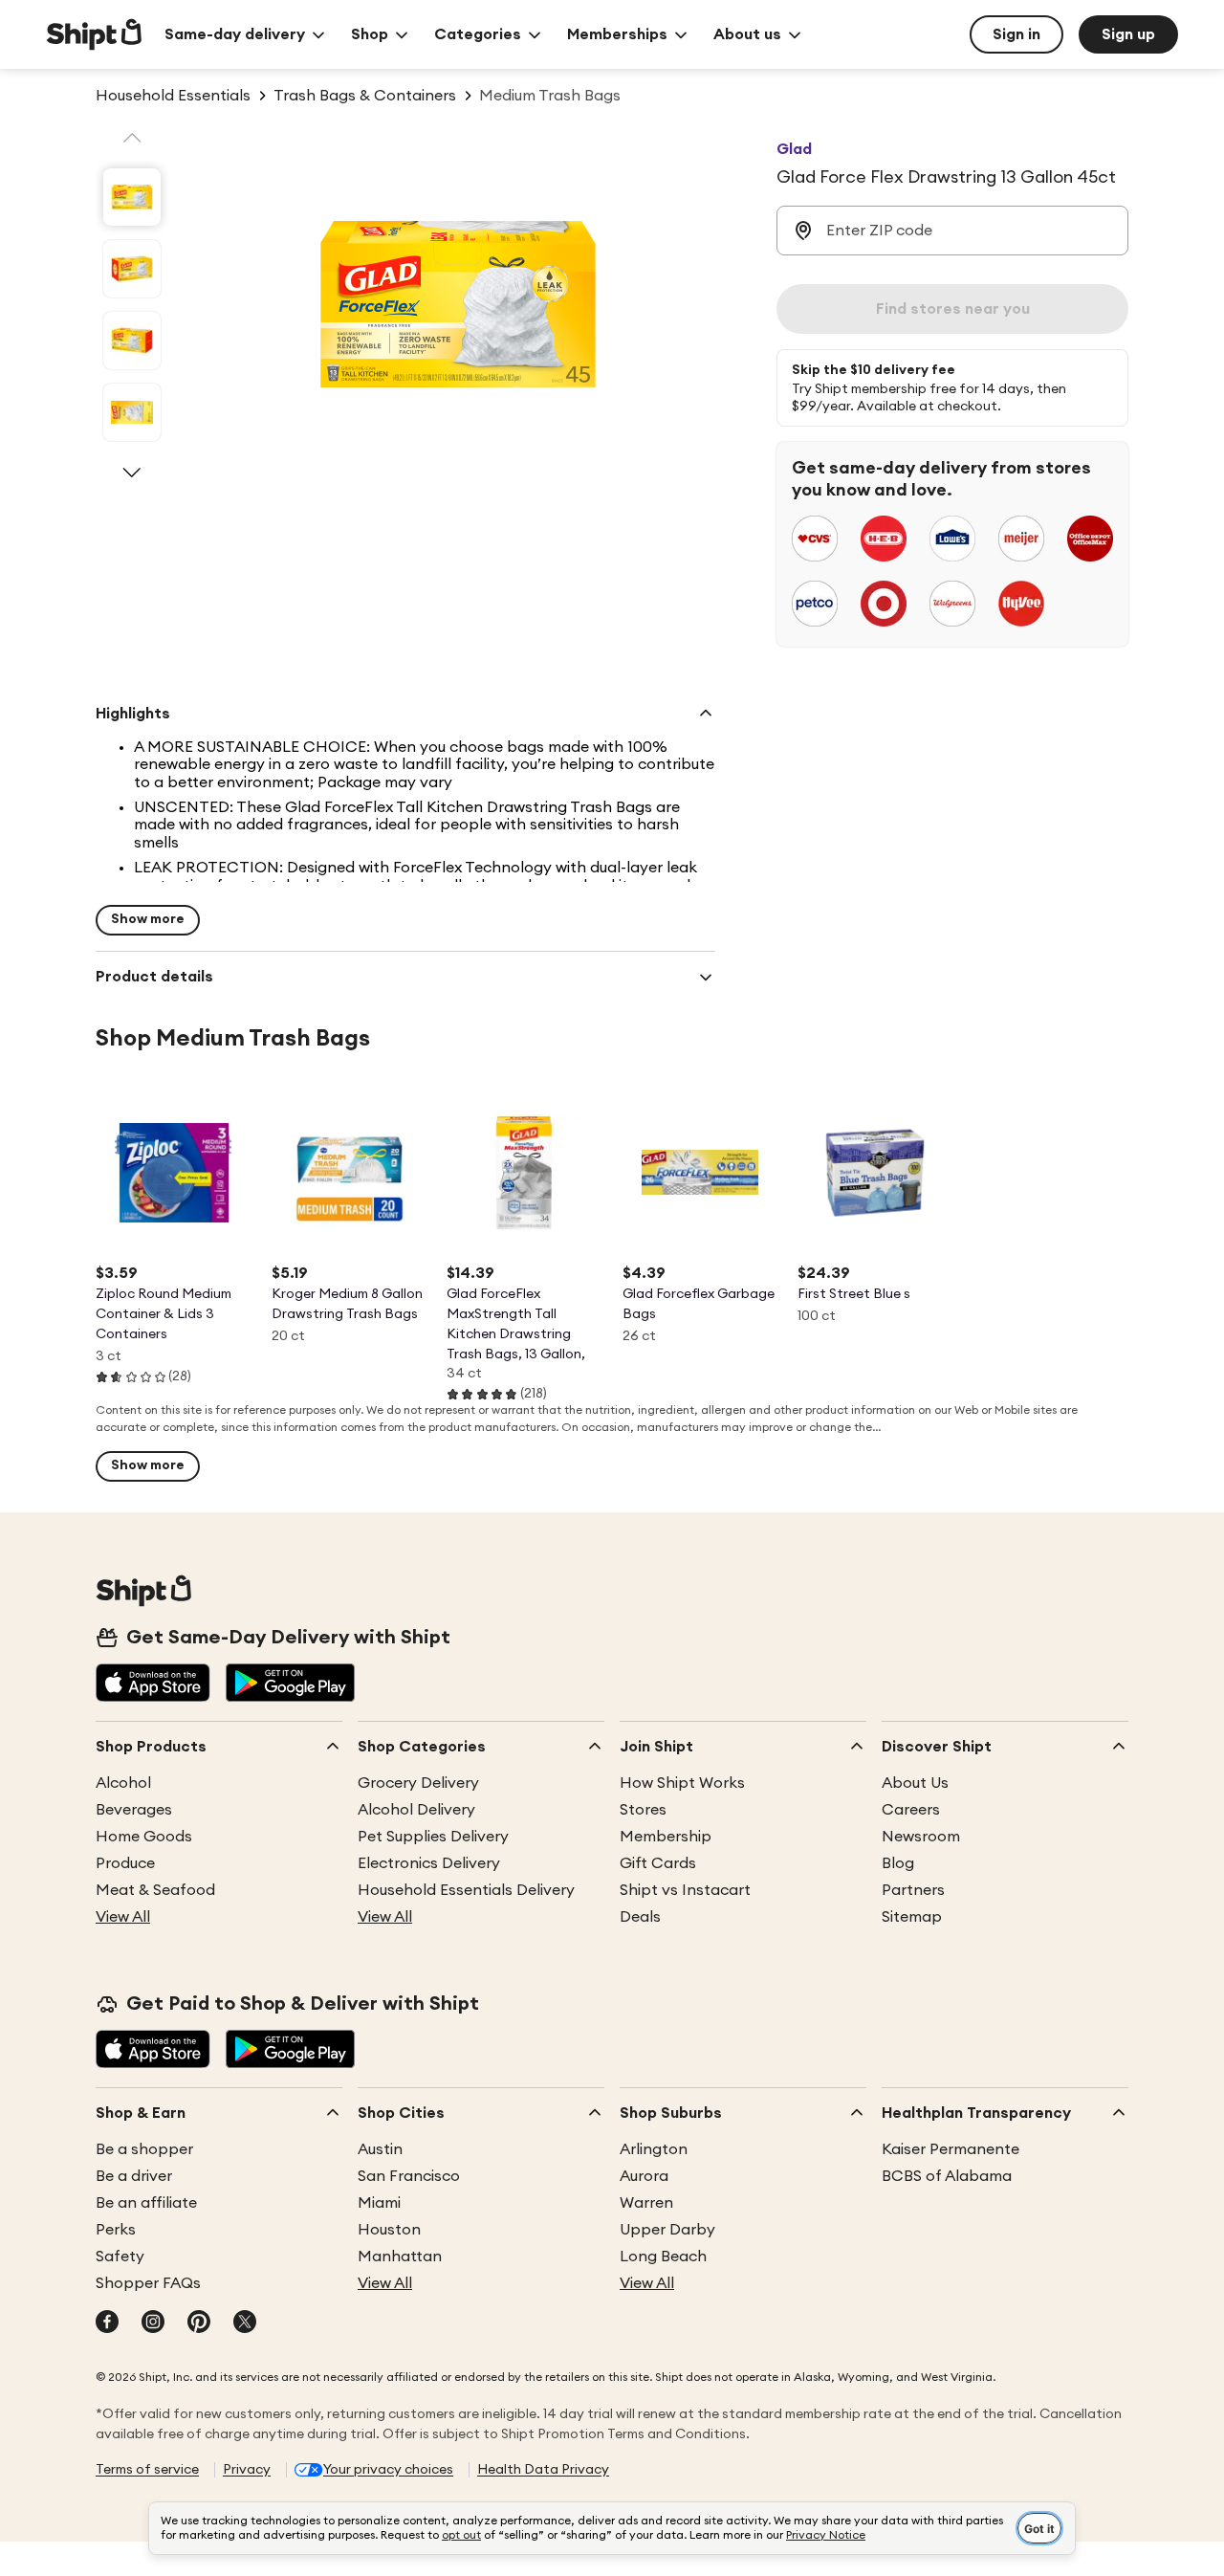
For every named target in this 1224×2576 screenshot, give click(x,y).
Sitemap (912, 1917)
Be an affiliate (146, 2203)
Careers (911, 1810)
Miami (379, 2203)
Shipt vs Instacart (685, 1890)
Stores (643, 1810)
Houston (389, 2230)
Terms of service (147, 2470)
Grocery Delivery (418, 1783)
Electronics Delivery (429, 1863)
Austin (380, 2149)
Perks (116, 2230)
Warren (646, 2203)
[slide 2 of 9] (132, 269)
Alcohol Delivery (416, 1810)
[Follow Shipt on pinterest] (199, 2323)
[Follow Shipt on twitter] (245, 2323)
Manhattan (400, 2257)
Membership (666, 1837)
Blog (898, 1863)
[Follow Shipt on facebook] (107, 2323)
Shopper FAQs (148, 2283)
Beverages (134, 1810)
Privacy (247, 2470)
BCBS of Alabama (947, 2176)
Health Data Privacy (543, 2470)
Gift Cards (658, 1863)
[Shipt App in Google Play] (290, 1684)
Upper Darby (667, 2230)
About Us (915, 1783)
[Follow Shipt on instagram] (153, 2323)
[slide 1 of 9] (132, 197)
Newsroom (921, 1837)
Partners (913, 1890)
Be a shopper (144, 2149)
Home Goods (144, 1837)
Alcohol (123, 1783)
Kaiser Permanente (951, 2149)
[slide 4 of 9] (132, 412)
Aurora (644, 2176)
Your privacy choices (388, 2470)
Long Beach (663, 2257)
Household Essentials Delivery (466, 1890)
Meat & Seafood (155, 1890)
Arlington (654, 2149)
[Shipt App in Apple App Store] (153, 1684)
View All (123, 1917)
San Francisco (409, 2176)
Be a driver (134, 2176)
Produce (125, 1863)
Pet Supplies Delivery (433, 1837)
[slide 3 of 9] (132, 341)
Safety (120, 2257)
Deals (640, 1917)
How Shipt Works (682, 1783)
